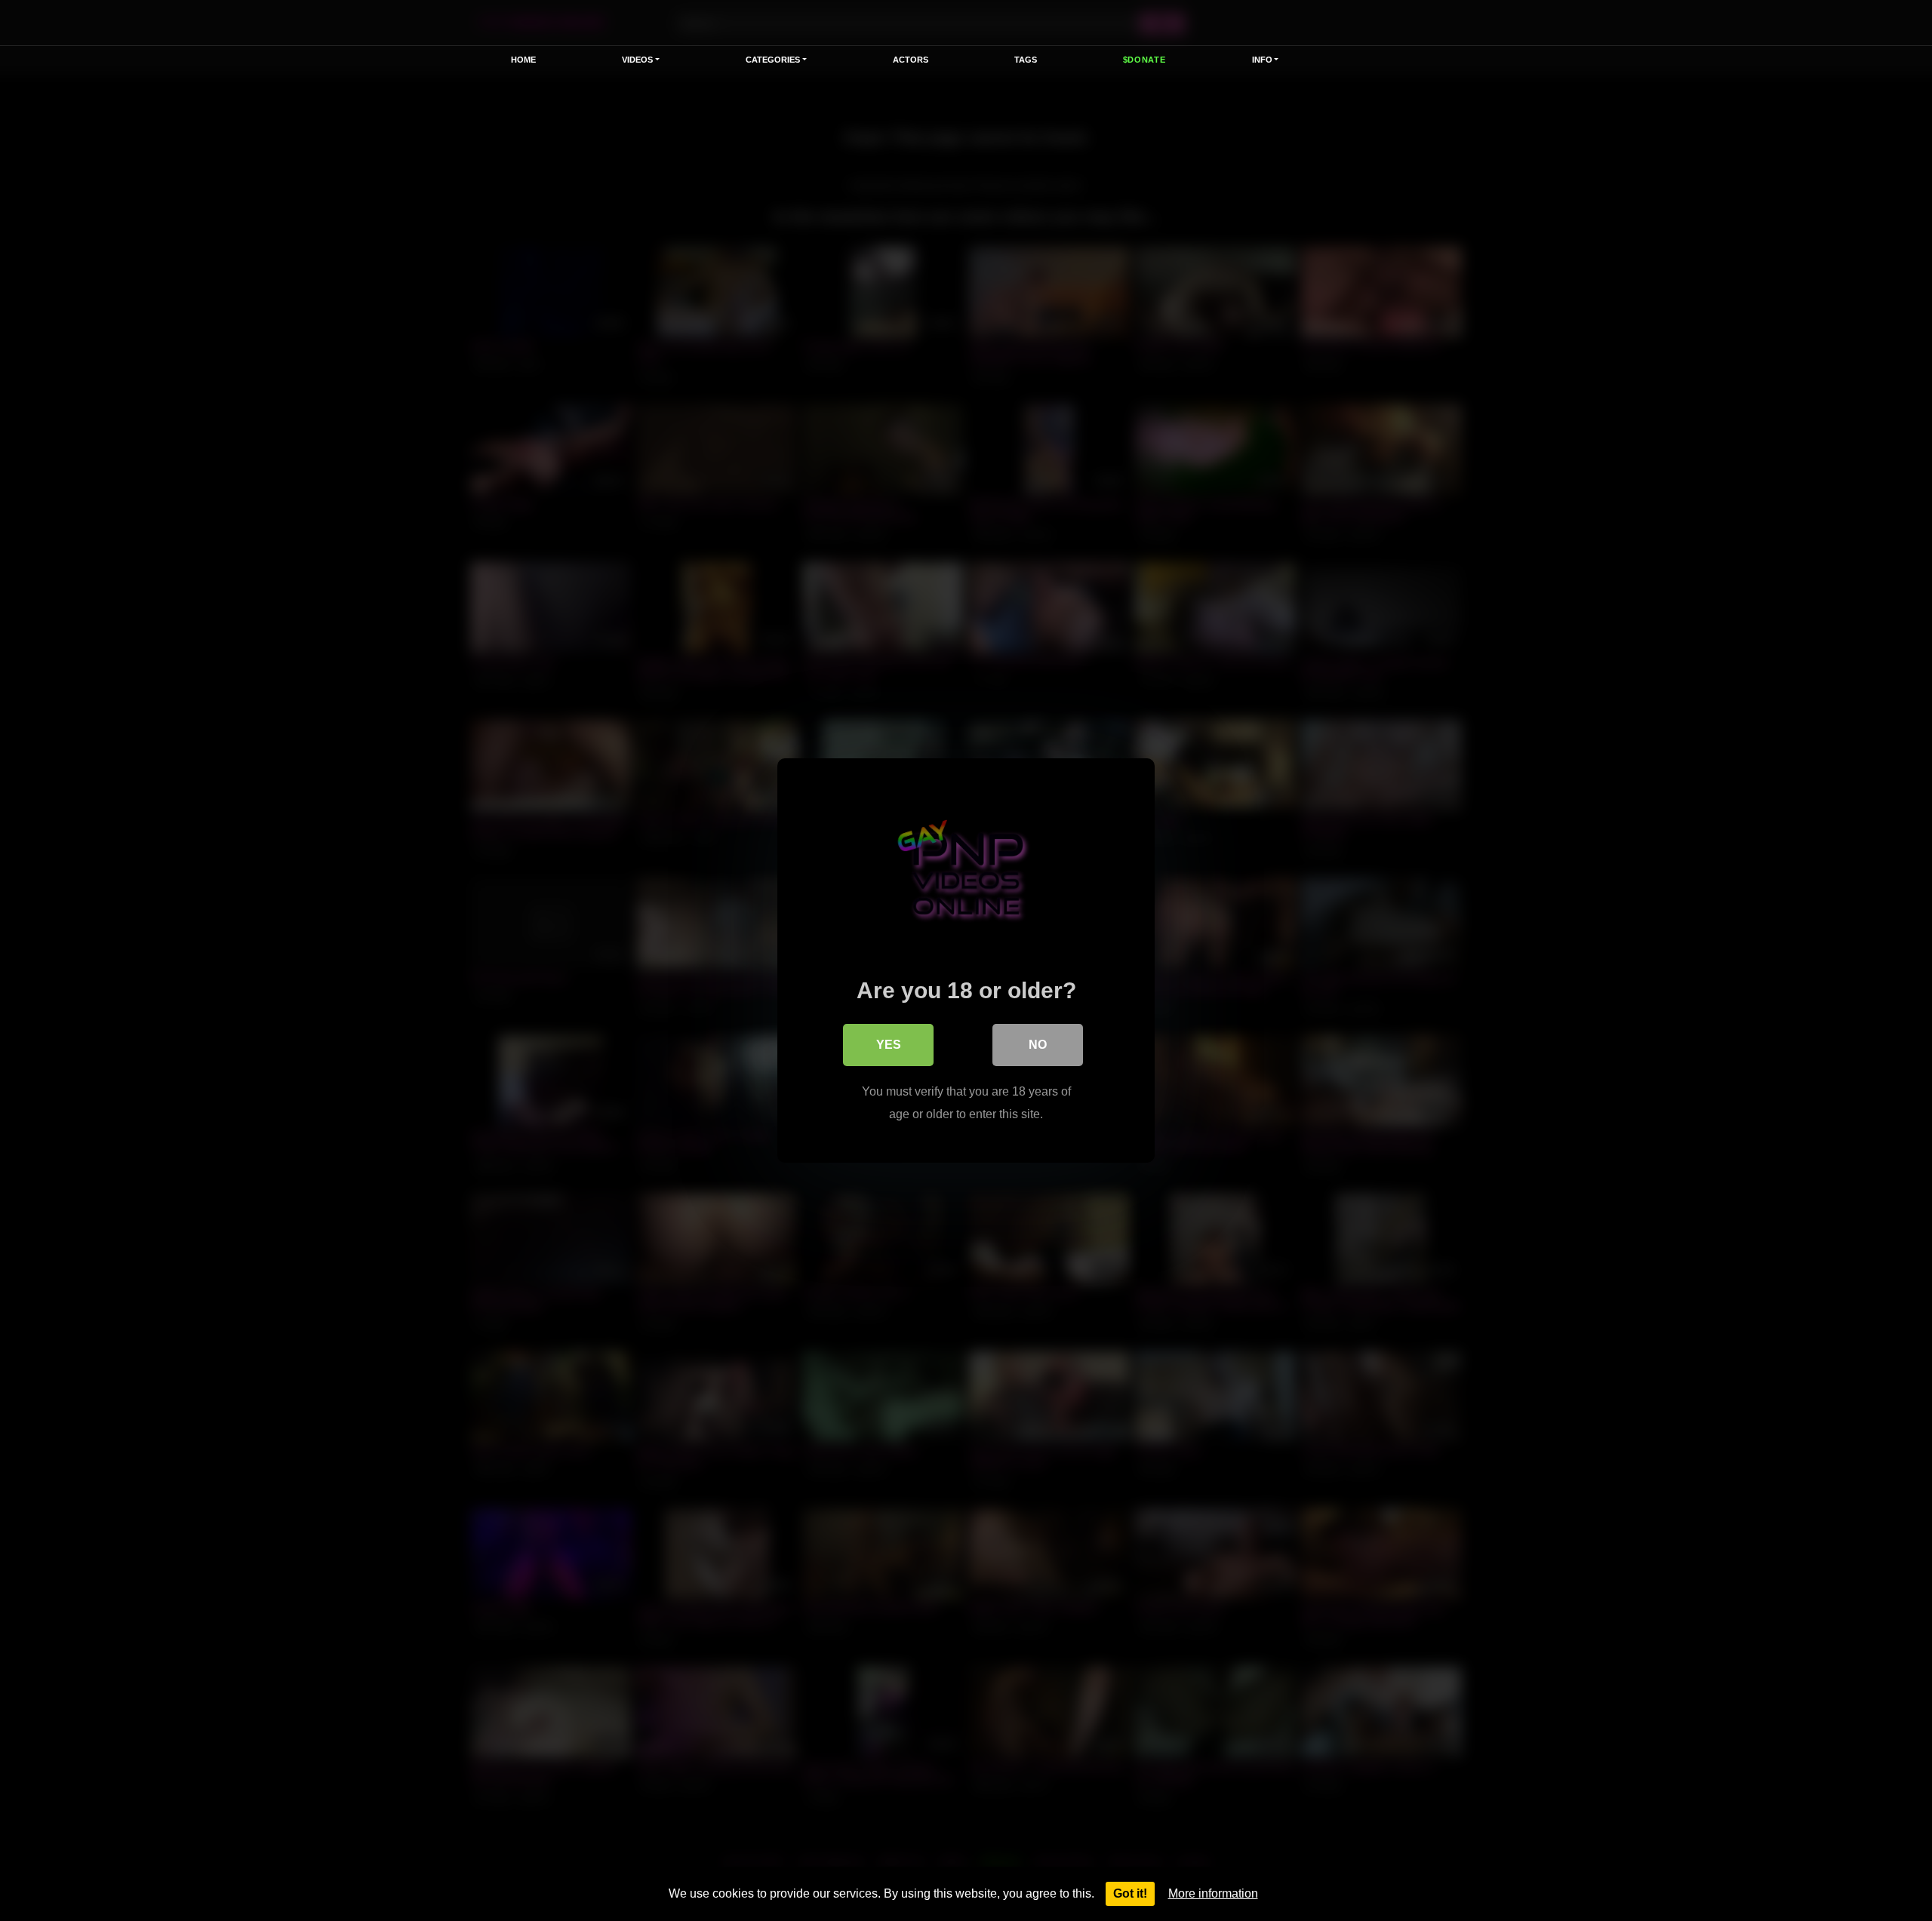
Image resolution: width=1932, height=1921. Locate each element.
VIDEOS (637, 60)
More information (1213, 1893)
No (1038, 1045)
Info (1262, 60)
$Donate (1144, 60)
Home (523, 60)
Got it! (1130, 1893)
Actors (911, 60)
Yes (889, 1045)
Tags (1026, 60)
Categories (773, 60)
